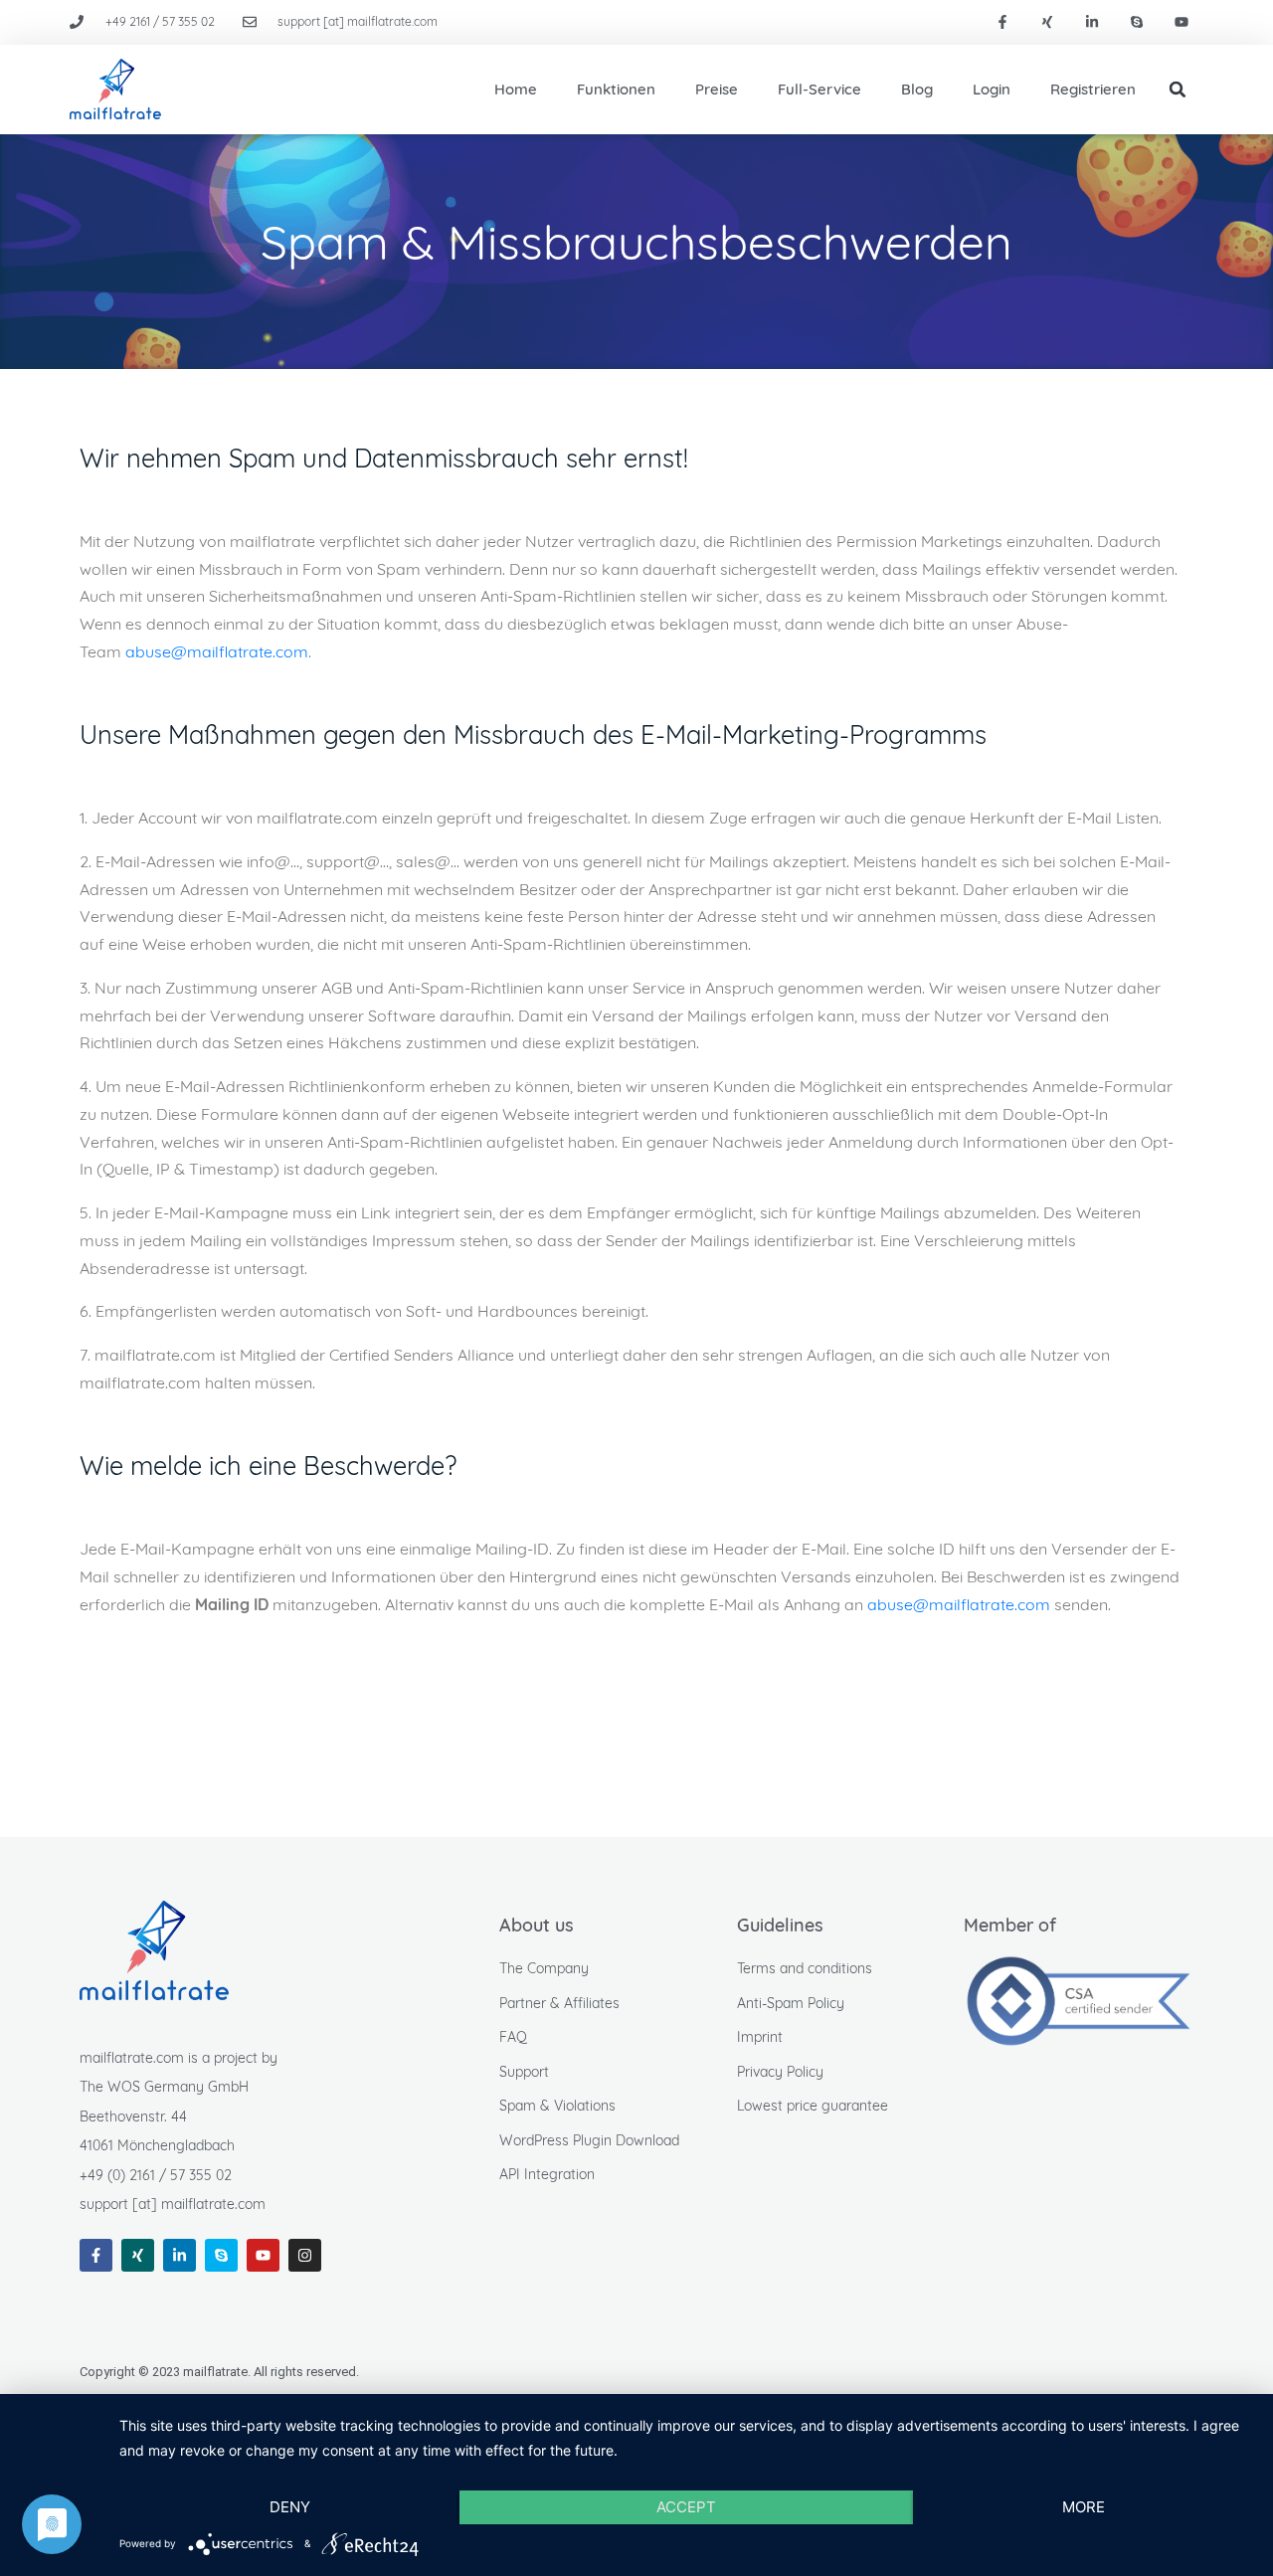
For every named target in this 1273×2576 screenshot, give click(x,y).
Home (516, 89)
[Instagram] (305, 2255)
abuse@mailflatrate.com (217, 651)
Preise (717, 89)
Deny (290, 2507)
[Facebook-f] (1003, 22)
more (1084, 2507)
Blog (917, 89)
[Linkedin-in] (1092, 22)
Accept (686, 2507)
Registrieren (1093, 89)
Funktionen (616, 89)
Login (992, 89)
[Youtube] (1181, 22)
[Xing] (1048, 22)
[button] (1178, 90)
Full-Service (819, 89)
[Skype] (1136, 22)
